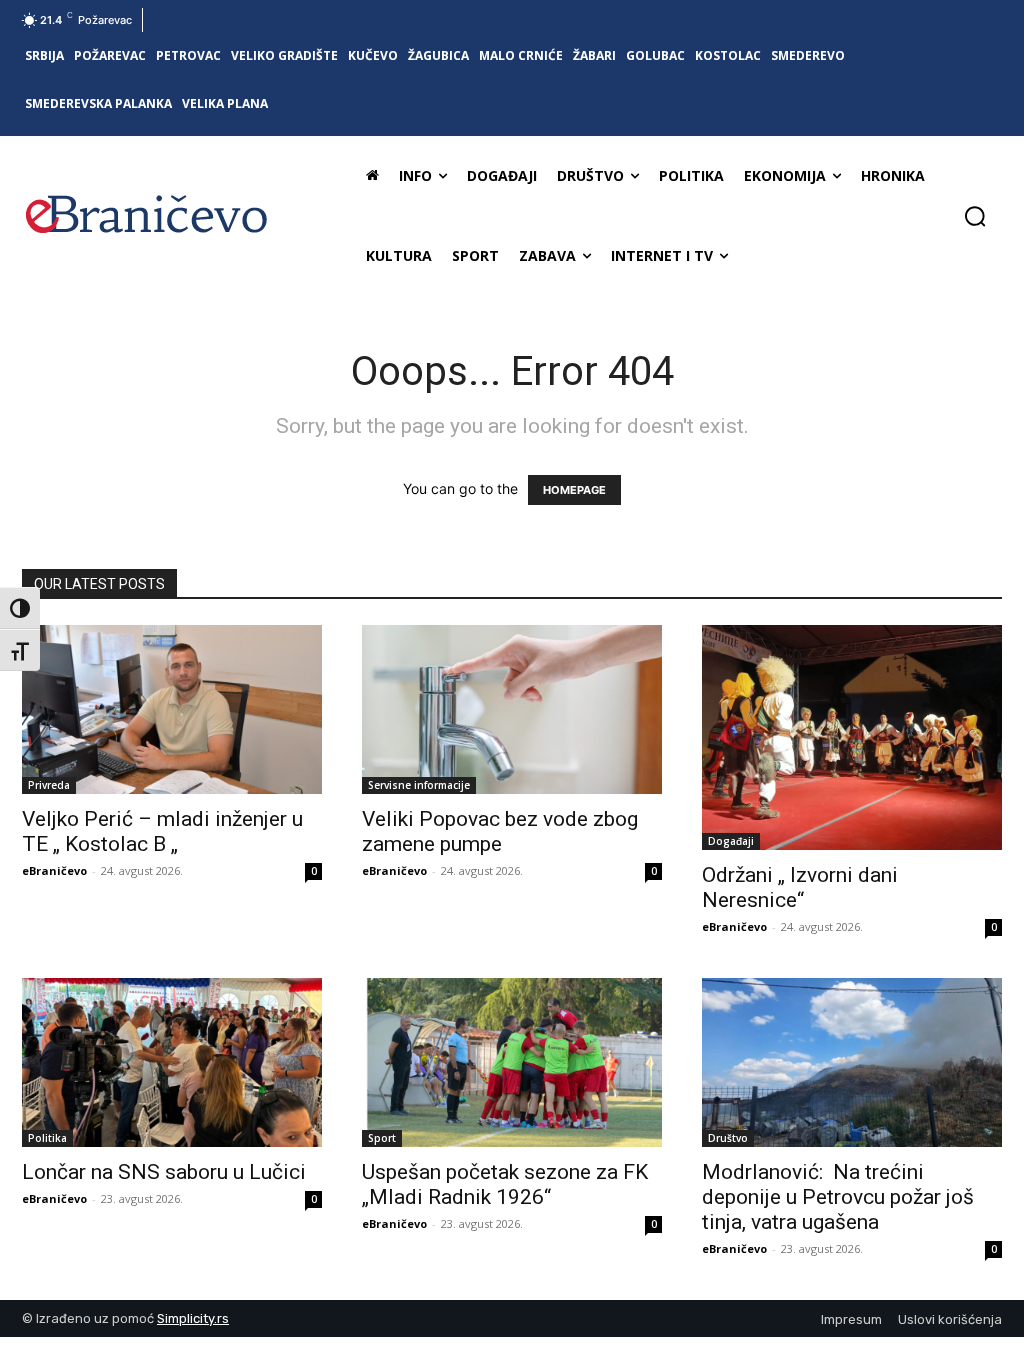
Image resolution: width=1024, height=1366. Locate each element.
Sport (382, 1138)
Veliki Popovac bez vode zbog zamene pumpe (500, 831)
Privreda (49, 785)
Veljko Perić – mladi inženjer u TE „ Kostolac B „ (162, 831)
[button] (975, 216)
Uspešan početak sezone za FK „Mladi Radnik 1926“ (505, 1184)
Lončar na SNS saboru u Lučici (164, 1172)
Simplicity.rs (193, 1318)
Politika (47, 1138)
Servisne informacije (419, 785)
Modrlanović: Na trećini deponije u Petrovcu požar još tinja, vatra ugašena (838, 1197)
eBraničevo (54, 870)
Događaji (731, 841)
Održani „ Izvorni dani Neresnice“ (800, 887)
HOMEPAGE (574, 490)
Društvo (728, 1138)
